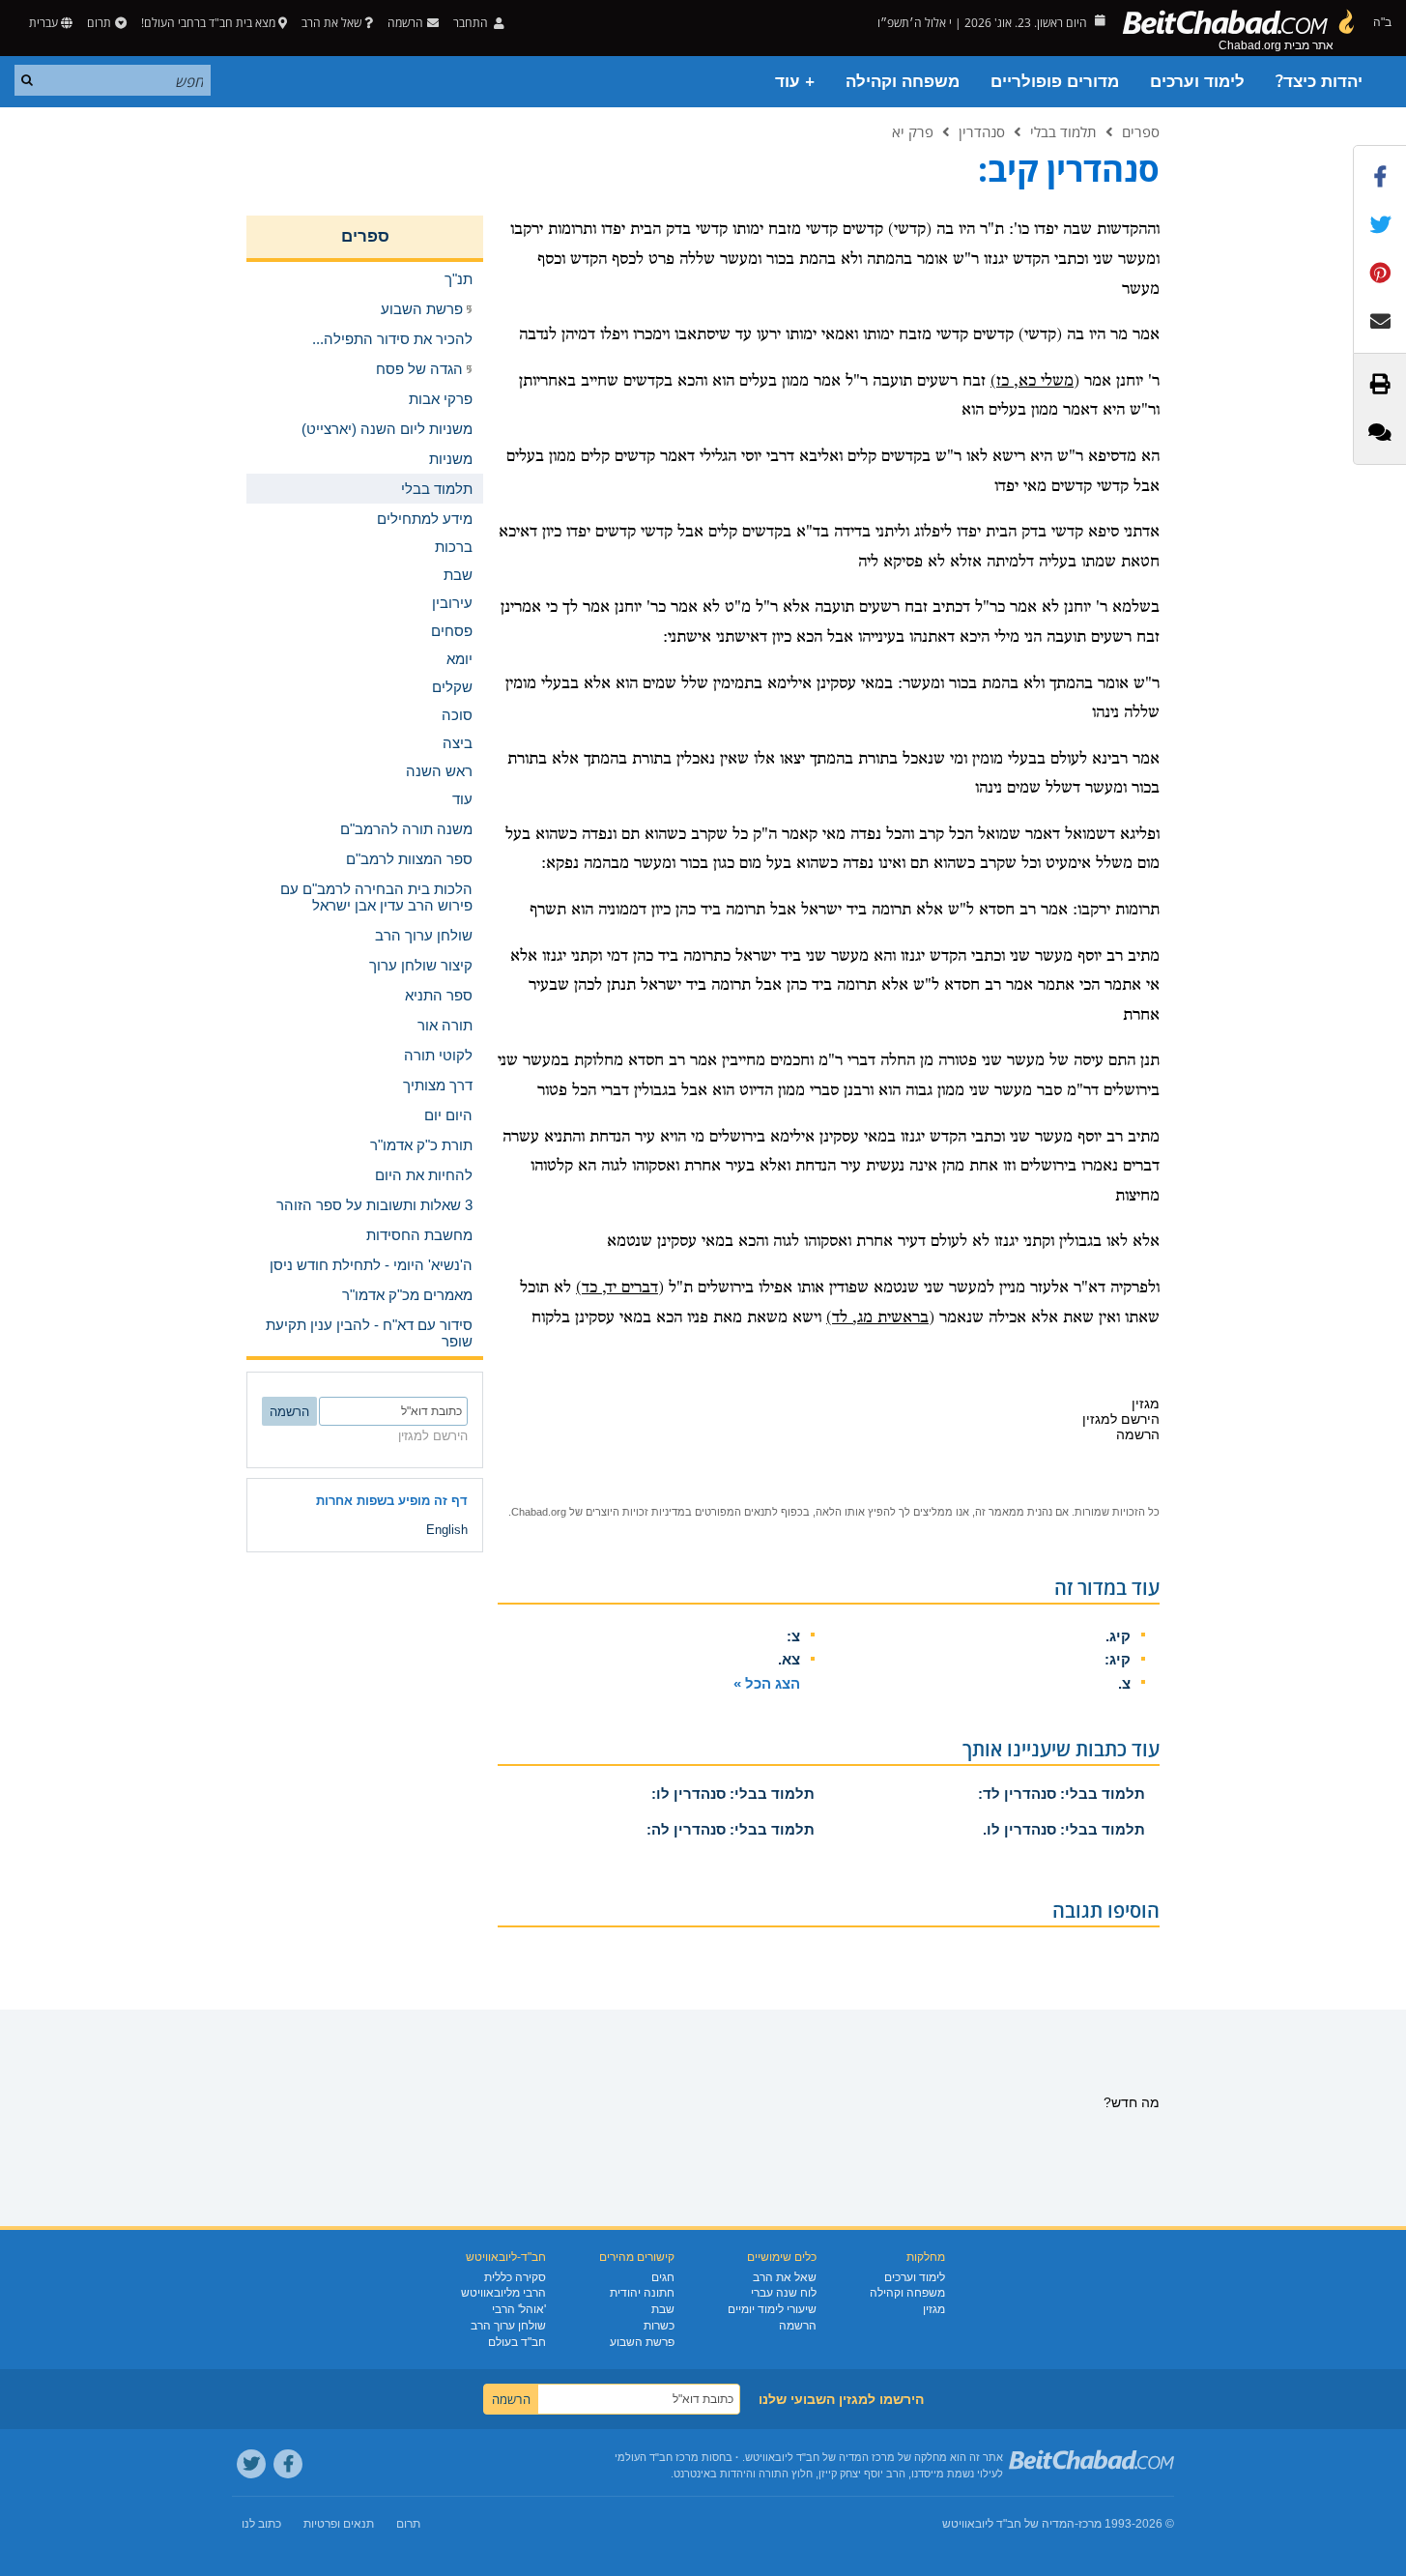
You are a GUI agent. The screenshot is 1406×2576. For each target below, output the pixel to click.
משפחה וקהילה (903, 82)
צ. (1124, 1683)
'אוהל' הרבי (519, 2309)
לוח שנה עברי (784, 2293)
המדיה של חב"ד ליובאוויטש (1008, 2524)
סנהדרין (982, 131)
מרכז (1090, 2524)
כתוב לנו (261, 2524)
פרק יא (913, 131)
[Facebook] (288, 2464)
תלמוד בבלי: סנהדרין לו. (1064, 1829)
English (447, 1530)
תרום (99, 23)
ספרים (1141, 131)
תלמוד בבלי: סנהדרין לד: (1062, 1794)
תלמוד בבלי (1063, 131)
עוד (462, 799)
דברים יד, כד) (617, 1288)
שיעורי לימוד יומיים (772, 2309)
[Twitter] (251, 2464)
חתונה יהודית (642, 2293)
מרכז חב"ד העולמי (657, 2457)
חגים (663, 2277)
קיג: (1118, 1659)
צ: (793, 1636)
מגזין (934, 2309)
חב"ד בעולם (517, 2342)
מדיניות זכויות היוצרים (635, 1512)
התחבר (472, 23)
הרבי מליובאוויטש (503, 2293)
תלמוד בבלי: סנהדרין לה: (731, 1829)
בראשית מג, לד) (877, 1318)
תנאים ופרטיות (339, 2524)
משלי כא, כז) (1032, 381)
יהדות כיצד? (1319, 82)
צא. (789, 1659)
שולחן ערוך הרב (508, 2326)
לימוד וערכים (1197, 82)
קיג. (1118, 1636)
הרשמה (798, 2326)
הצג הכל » (767, 1683)
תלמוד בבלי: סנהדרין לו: (733, 1794)
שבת (663, 2309)
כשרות (659, 2326)
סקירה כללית (515, 2277)
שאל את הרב (331, 23)
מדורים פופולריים (1055, 82)
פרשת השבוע (642, 2342)
